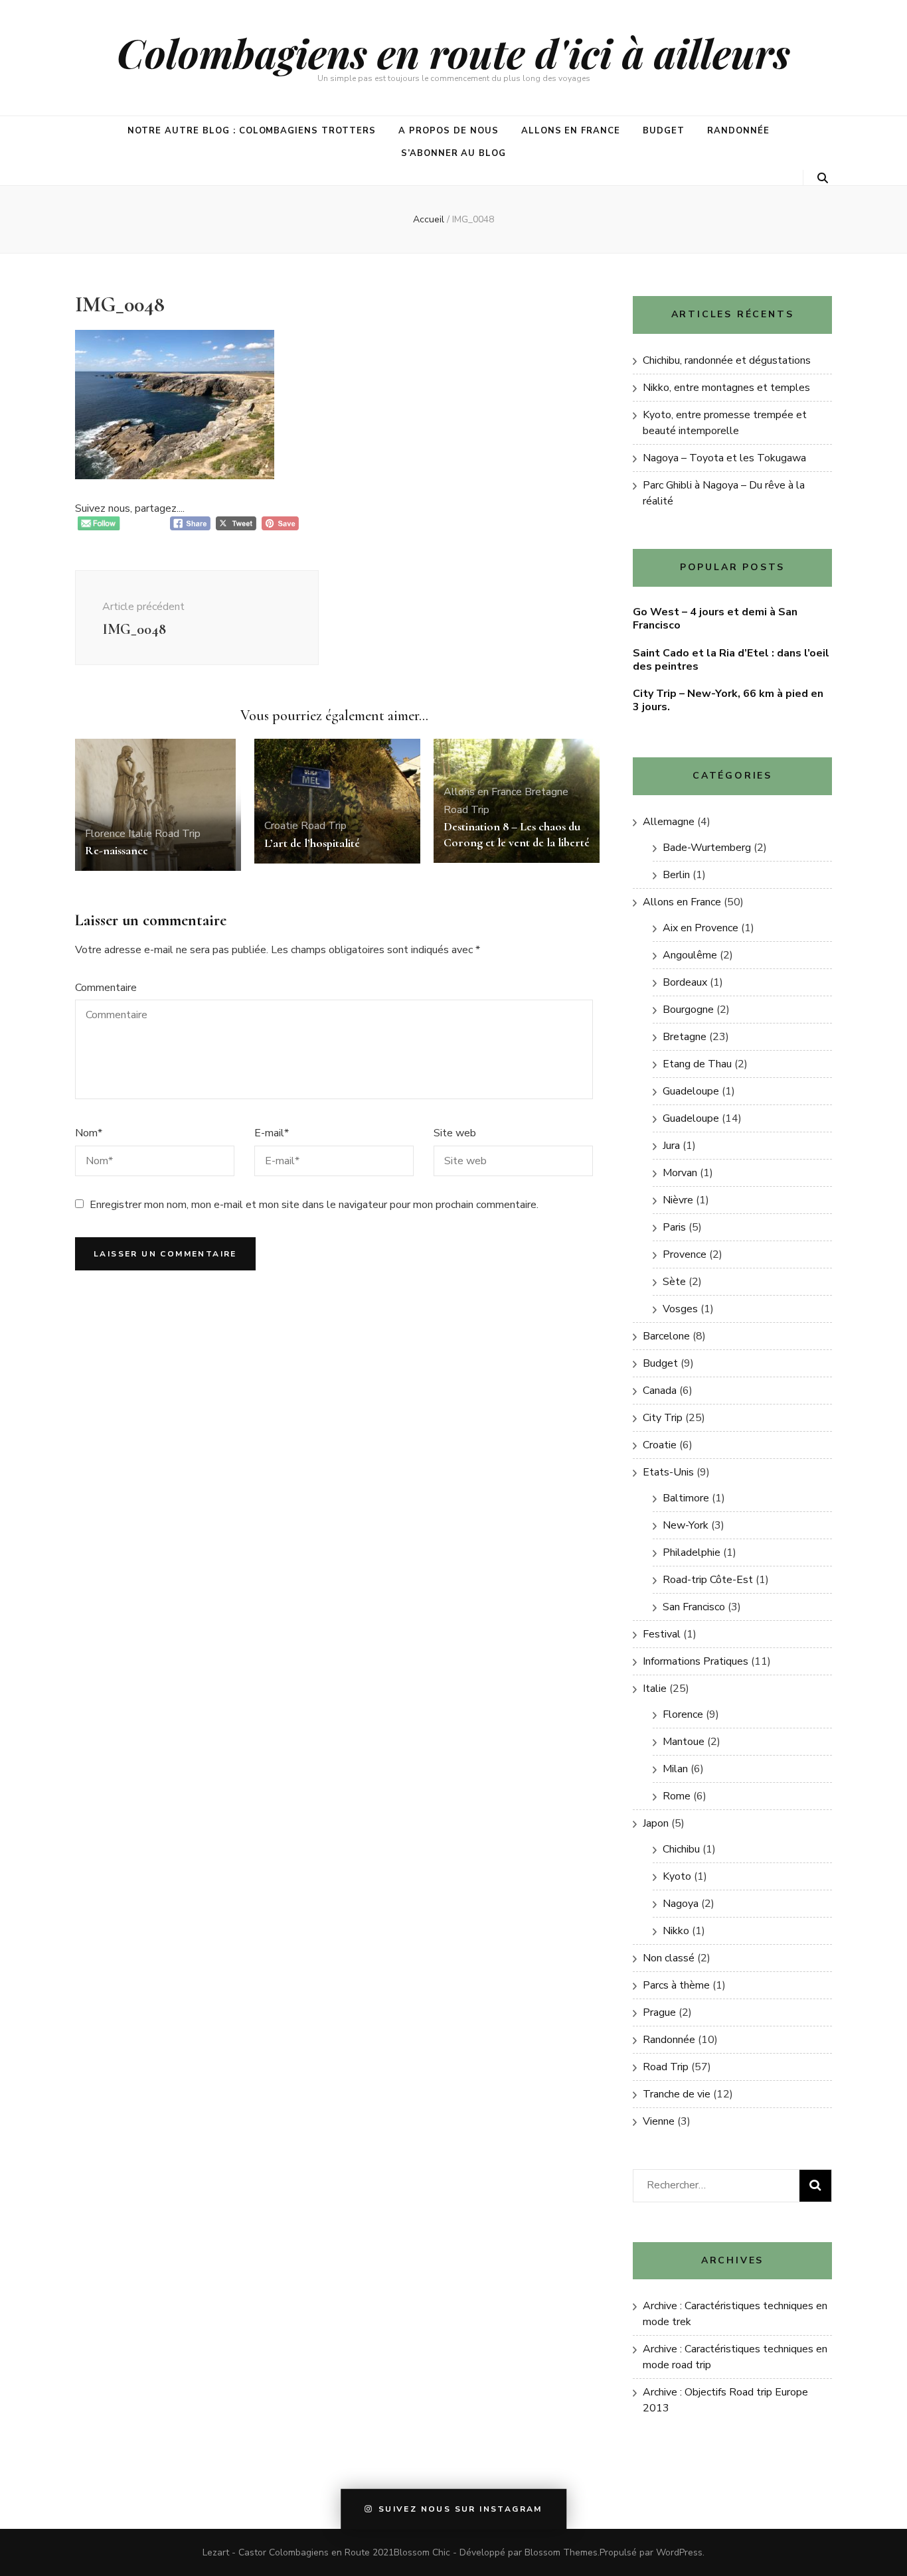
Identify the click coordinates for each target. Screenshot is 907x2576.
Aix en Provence (701, 928)
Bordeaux (685, 982)
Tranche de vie (677, 2094)
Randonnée (738, 131)
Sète (674, 1282)
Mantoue (684, 1742)
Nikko (676, 1931)
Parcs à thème (676, 1985)
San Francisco (694, 1607)
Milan (675, 1769)
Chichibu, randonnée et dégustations (727, 360)
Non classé (669, 1958)
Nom (89, 1133)
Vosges (680, 1309)
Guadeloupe (691, 1091)
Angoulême (690, 955)
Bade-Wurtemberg (707, 848)
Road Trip (178, 834)
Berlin (676, 875)
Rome (677, 1796)
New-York (686, 1525)
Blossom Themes (561, 2552)
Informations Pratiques (696, 1661)
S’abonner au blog (454, 153)
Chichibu (681, 1849)
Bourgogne (688, 1010)
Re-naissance (117, 850)
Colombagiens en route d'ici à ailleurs (453, 52)
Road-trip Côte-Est (708, 1580)
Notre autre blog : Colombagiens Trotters (252, 131)
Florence (105, 834)
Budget (664, 131)
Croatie (281, 826)
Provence (685, 1254)
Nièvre (678, 1200)
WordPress (679, 2552)
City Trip (663, 1418)
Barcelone (666, 1336)
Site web (455, 1133)
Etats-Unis (668, 1472)
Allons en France (571, 131)
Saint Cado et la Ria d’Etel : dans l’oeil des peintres (731, 660)
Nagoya (681, 1904)
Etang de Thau (697, 1064)
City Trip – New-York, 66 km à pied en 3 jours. (728, 700)
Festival (662, 1634)
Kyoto (677, 1876)
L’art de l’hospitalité (312, 843)
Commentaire (106, 988)
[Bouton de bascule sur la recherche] (823, 178)
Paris (674, 1227)
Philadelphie (692, 1553)
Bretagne (546, 792)
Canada (660, 1391)
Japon (656, 1823)
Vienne (659, 2121)
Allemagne (669, 822)
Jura (671, 1146)
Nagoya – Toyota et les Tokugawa (724, 458)
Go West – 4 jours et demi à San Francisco (715, 619)
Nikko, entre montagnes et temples (726, 388)
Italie (140, 834)
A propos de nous (449, 131)
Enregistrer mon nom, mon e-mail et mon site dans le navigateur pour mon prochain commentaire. (314, 1205)
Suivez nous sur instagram (460, 2510)
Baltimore (686, 1498)
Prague (659, 2012)
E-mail (272, 1133)
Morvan (680, 1173)
